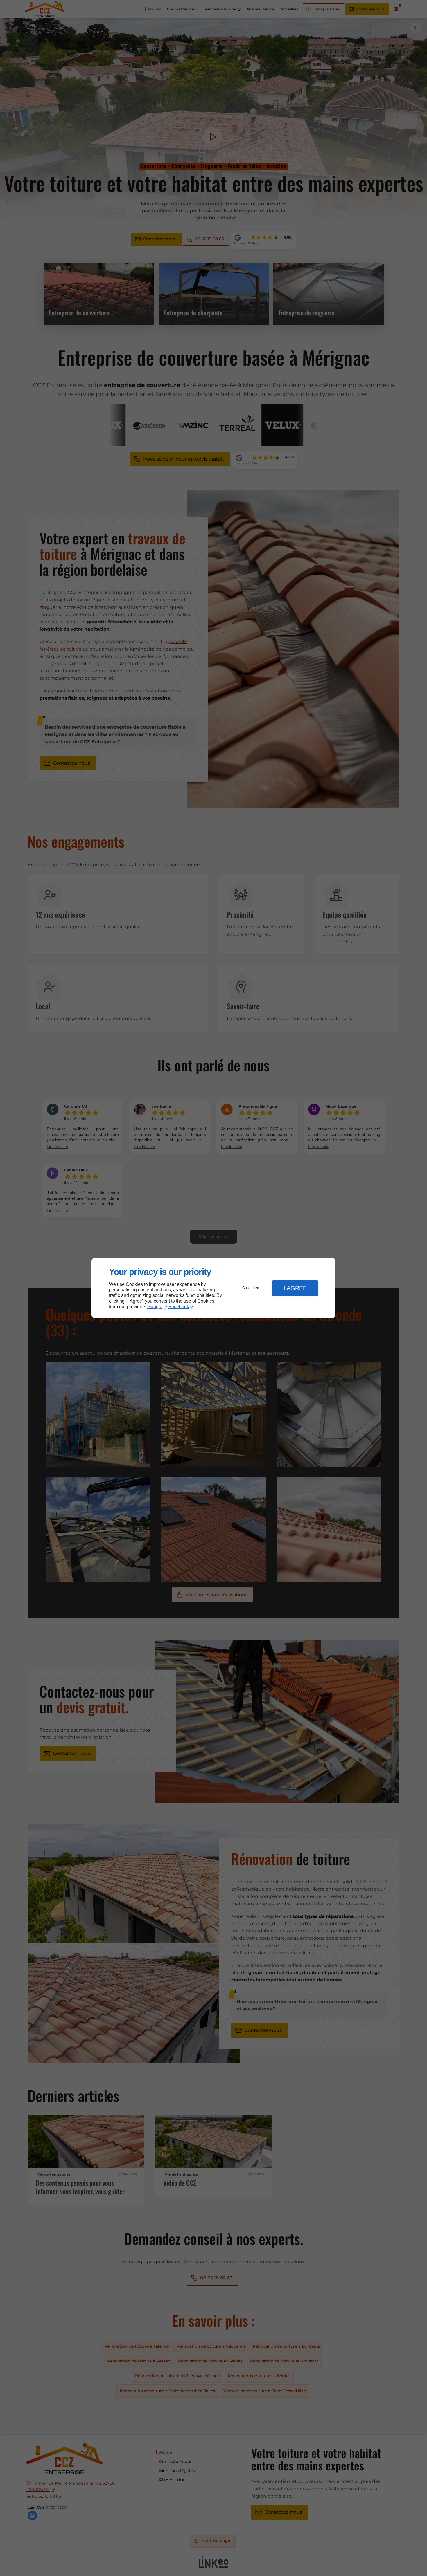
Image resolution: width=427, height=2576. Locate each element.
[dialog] (214, 1288)
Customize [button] (251, 1288)
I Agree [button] (295, 1288)
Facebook (179, 1307)
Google (155, 1307)
